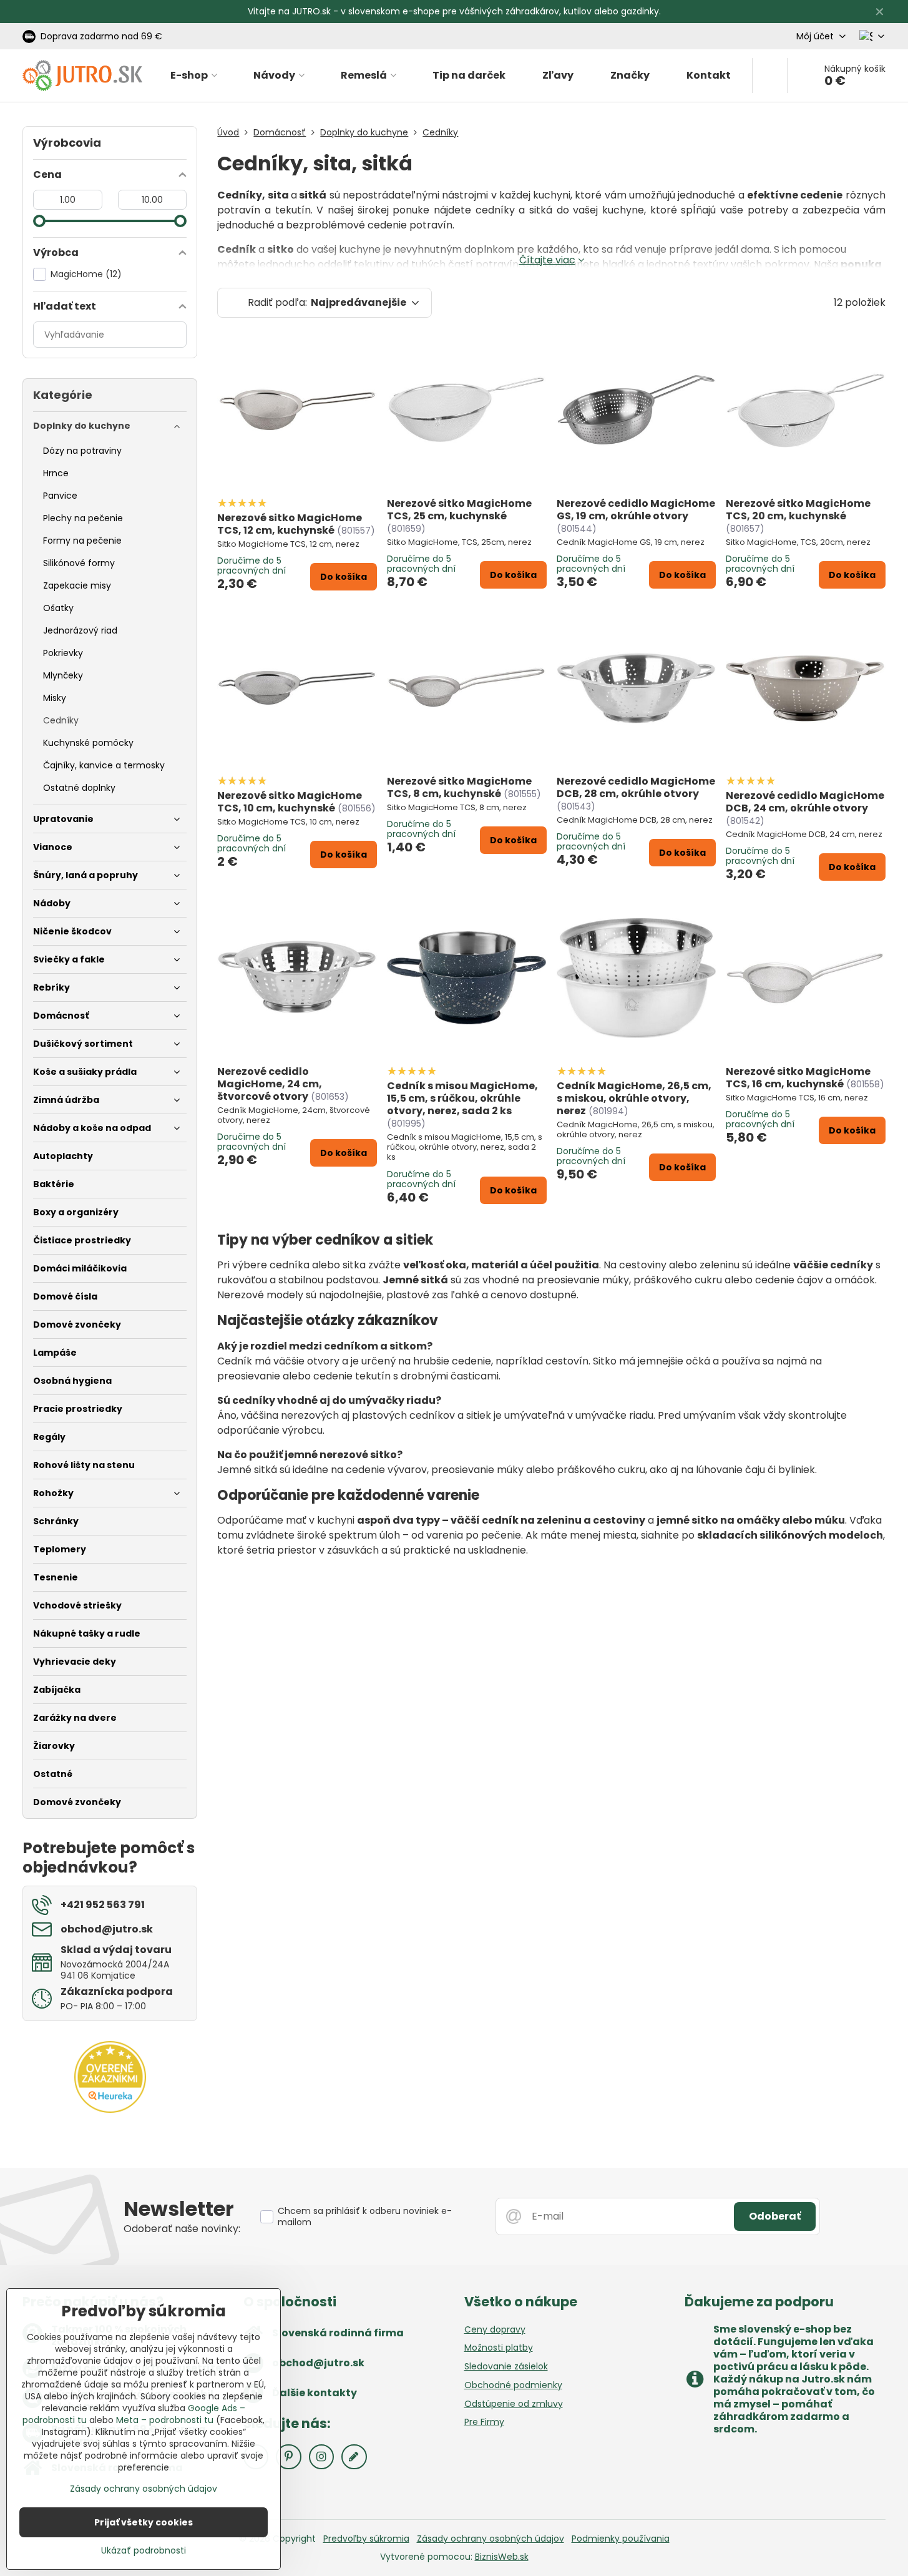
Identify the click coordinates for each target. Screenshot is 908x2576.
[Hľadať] (770, 76)
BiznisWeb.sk (502, 2557)
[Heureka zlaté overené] (110, 2110)
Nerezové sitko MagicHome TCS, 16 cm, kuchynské (798, 1078)
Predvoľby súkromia (366, 2539)
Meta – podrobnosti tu (165, 2420)
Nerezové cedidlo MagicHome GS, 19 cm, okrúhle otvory (636, 510)
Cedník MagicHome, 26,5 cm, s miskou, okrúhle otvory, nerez (634, 1098)
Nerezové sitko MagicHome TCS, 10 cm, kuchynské (290, 802)
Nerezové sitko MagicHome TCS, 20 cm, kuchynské (798, 510)
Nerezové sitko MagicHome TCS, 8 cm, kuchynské (459, 787)
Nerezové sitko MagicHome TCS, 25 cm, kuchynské (459, 510)
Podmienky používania (621, 2539)
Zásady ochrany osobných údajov (491, 2539)
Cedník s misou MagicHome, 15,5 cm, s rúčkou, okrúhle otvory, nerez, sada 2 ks (462, 1098)
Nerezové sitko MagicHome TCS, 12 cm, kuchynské (290, 524)
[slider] (39, 221)
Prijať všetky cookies (144, 2522)
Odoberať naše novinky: (182, 2229)
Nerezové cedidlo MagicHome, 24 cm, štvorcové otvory (270, 1084)
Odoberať (775, 2216)
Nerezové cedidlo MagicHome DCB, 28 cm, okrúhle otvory (636, 787)
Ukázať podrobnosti (144, 2551)
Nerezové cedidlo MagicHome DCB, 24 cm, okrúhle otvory (805, 802)
